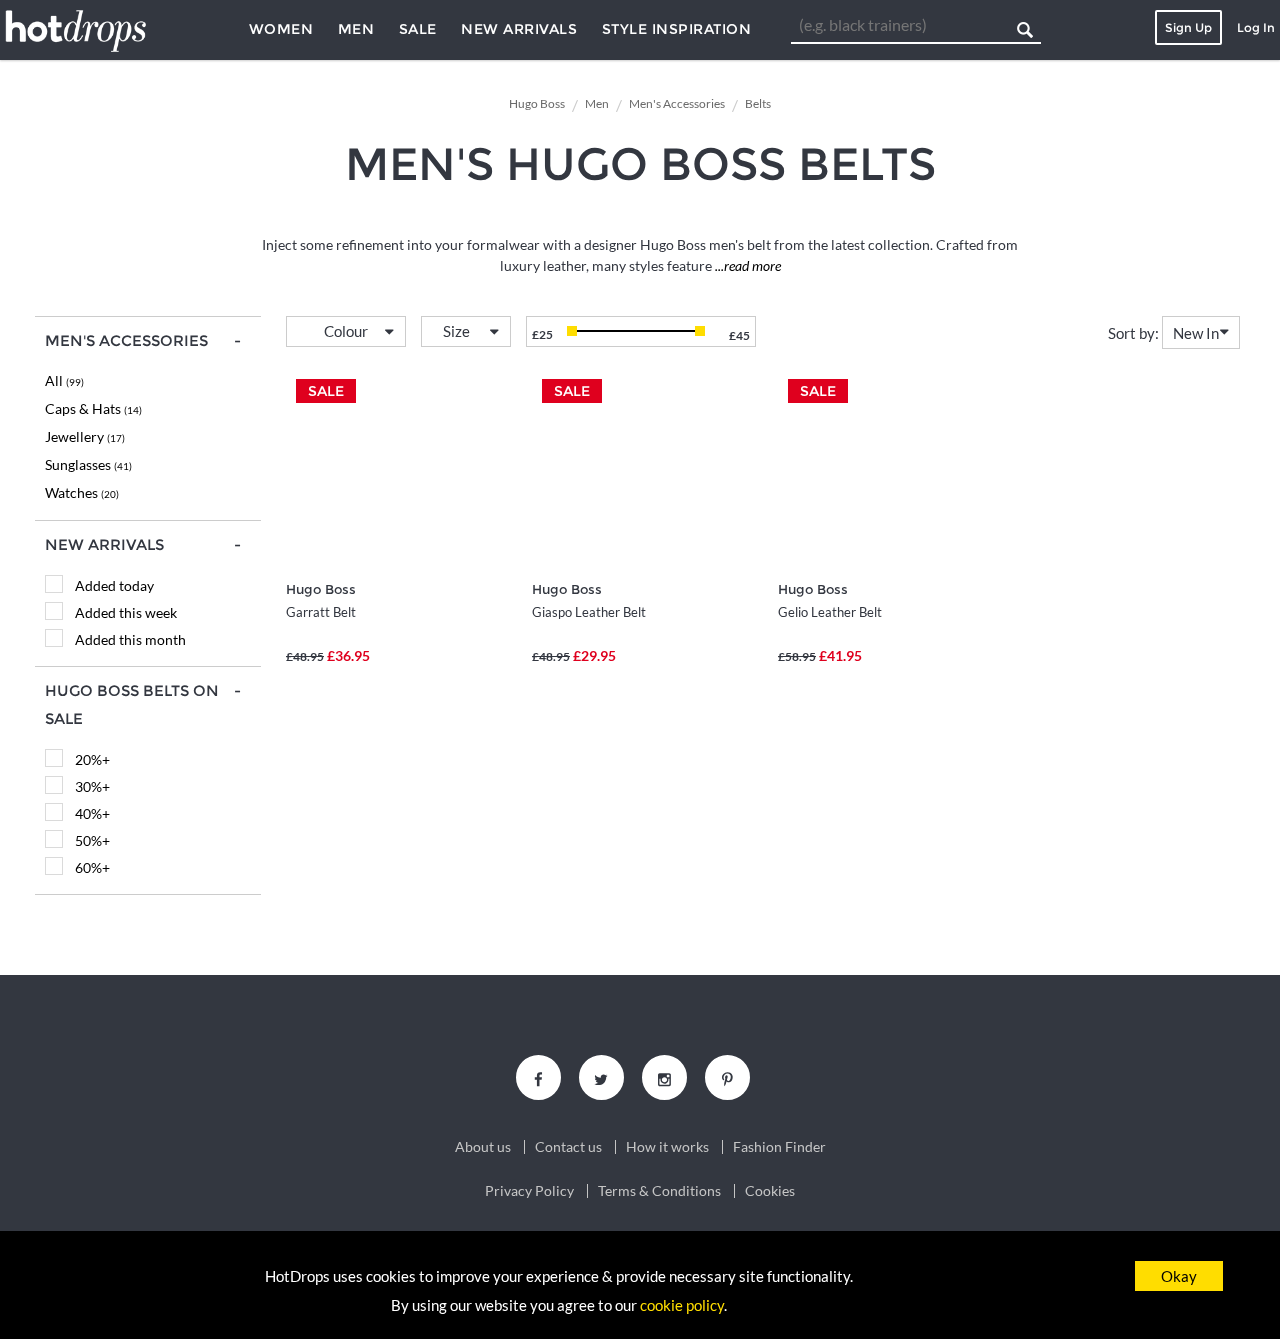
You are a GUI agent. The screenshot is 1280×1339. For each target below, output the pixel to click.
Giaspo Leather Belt (589, 612)
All (64, 380)
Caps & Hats (93, 408)
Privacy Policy (529, 1191)
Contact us (568, 1147)
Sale (418, 29)
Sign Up (1188, 27)
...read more (746, 265)
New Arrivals (519, 29)
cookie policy (682, 1305)
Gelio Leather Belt (830, 612)
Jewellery (85, 436)
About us (483, 1147)
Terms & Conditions (659, 1191)
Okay (1179, 1276)
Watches (82, 492)
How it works (667, 1147)
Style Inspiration (677, 29)
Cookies (770, 1191)
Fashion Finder (779, 1147)
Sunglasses (88, 464)
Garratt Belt (321, 612)
